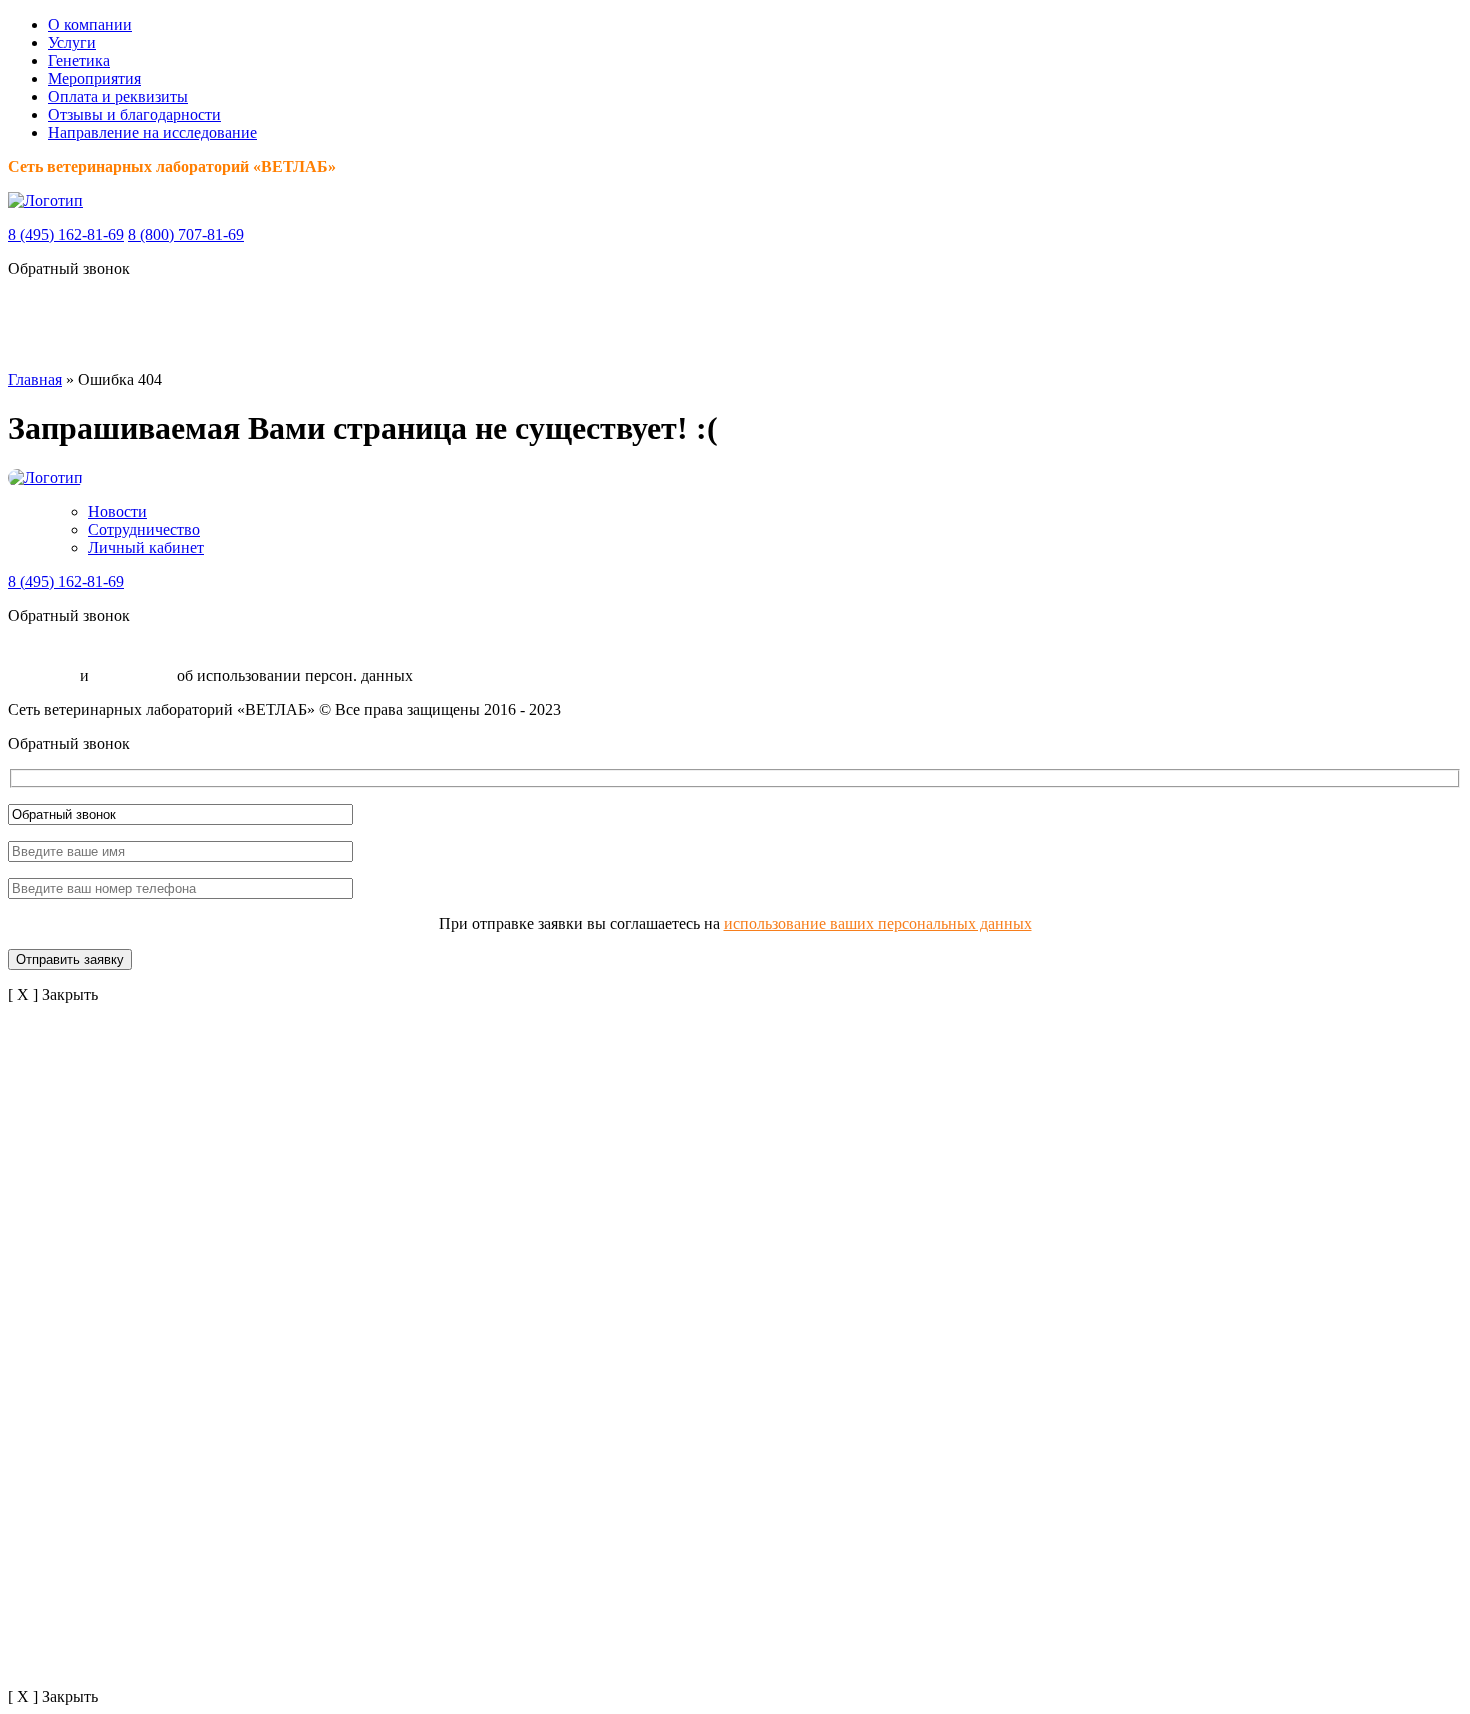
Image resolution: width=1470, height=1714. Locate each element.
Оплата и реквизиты (118, 96)
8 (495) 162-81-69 (66, 234)
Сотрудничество (144, 529)
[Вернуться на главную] (45, 200)
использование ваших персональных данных (878, 923)
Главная (35, 379)
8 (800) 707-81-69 (186, 234)
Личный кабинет (146, 547)
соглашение (133, 675)
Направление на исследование (152, 132)
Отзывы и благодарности (134, 114)
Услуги (72, 42)
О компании (90, 24)
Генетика (79, 60)
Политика (42, 675)
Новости (117, 511)
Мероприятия (94, 78)
